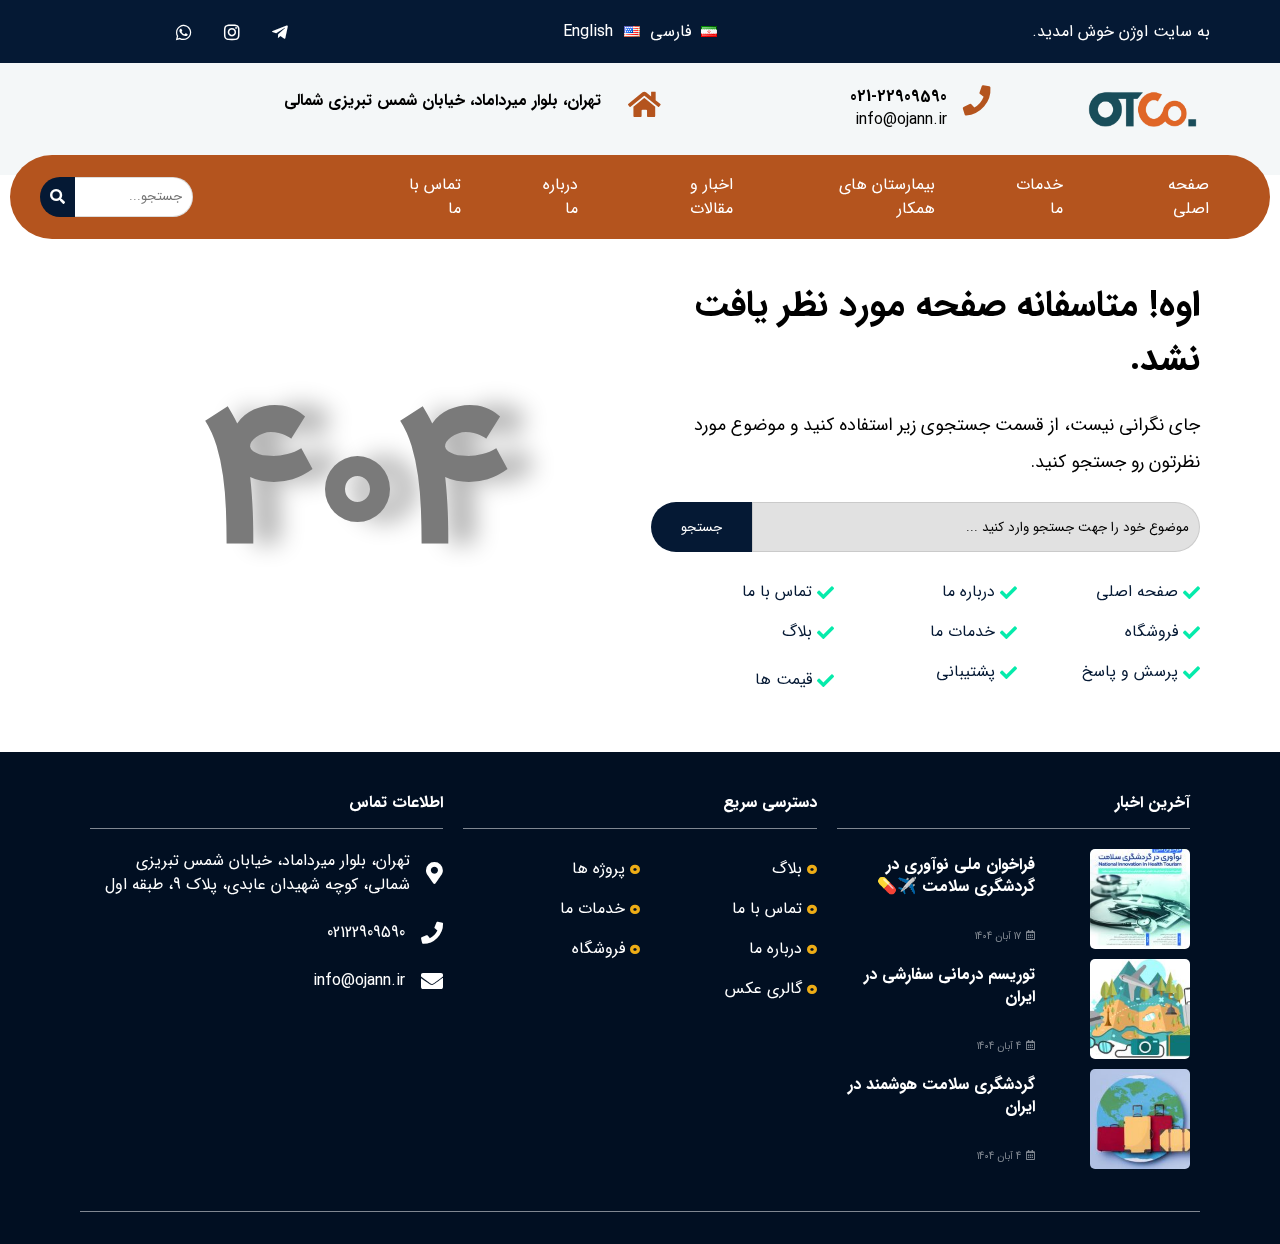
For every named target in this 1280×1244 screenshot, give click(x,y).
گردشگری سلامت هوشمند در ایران (941, 1095)
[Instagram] (231, 31)
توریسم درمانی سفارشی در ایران (949, 985)
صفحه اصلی (1188, 196)
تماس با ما (435, 196)
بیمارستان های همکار (887, 196)
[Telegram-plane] (279, 31)
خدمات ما (1039, 196)
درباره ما (560, 196)
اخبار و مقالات (711, 196)
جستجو (701, 527)
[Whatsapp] (183, 31)
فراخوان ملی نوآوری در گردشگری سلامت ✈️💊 (956, 875)
